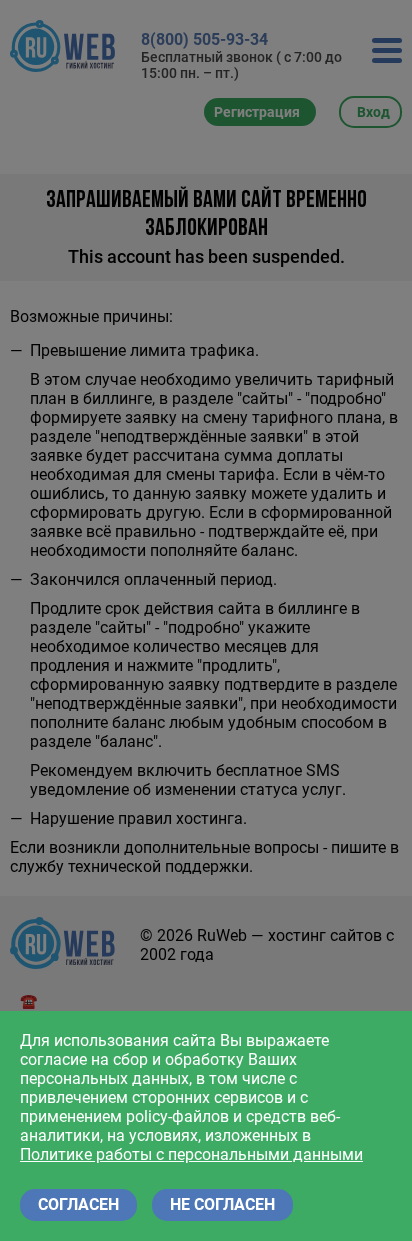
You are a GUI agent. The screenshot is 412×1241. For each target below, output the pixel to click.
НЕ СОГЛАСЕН (222, 1204)
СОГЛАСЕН (78, 1204)
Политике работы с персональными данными (191, 1154)
